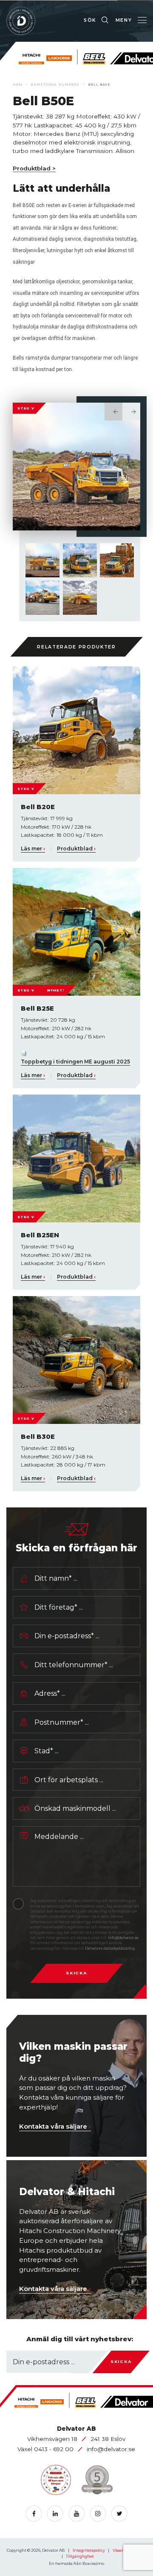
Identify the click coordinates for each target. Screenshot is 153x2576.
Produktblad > (34, 168)
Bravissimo (93, 2563)
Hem (18, 85)
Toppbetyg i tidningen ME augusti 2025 (75, 1062)
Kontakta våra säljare (55, 2126)
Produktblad (76, 849)
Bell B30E (38, 1436)
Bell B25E (37, 1008)
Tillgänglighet (80, 2556)
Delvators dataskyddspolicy (110, 1948)
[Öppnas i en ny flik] (34, 2514)
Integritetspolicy (89, 2550)
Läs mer (33, 849)
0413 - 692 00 (55, 2449)
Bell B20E (38, 807)
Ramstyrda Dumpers (55, 85)
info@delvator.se (123, 1938)
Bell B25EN (40, 1235)
